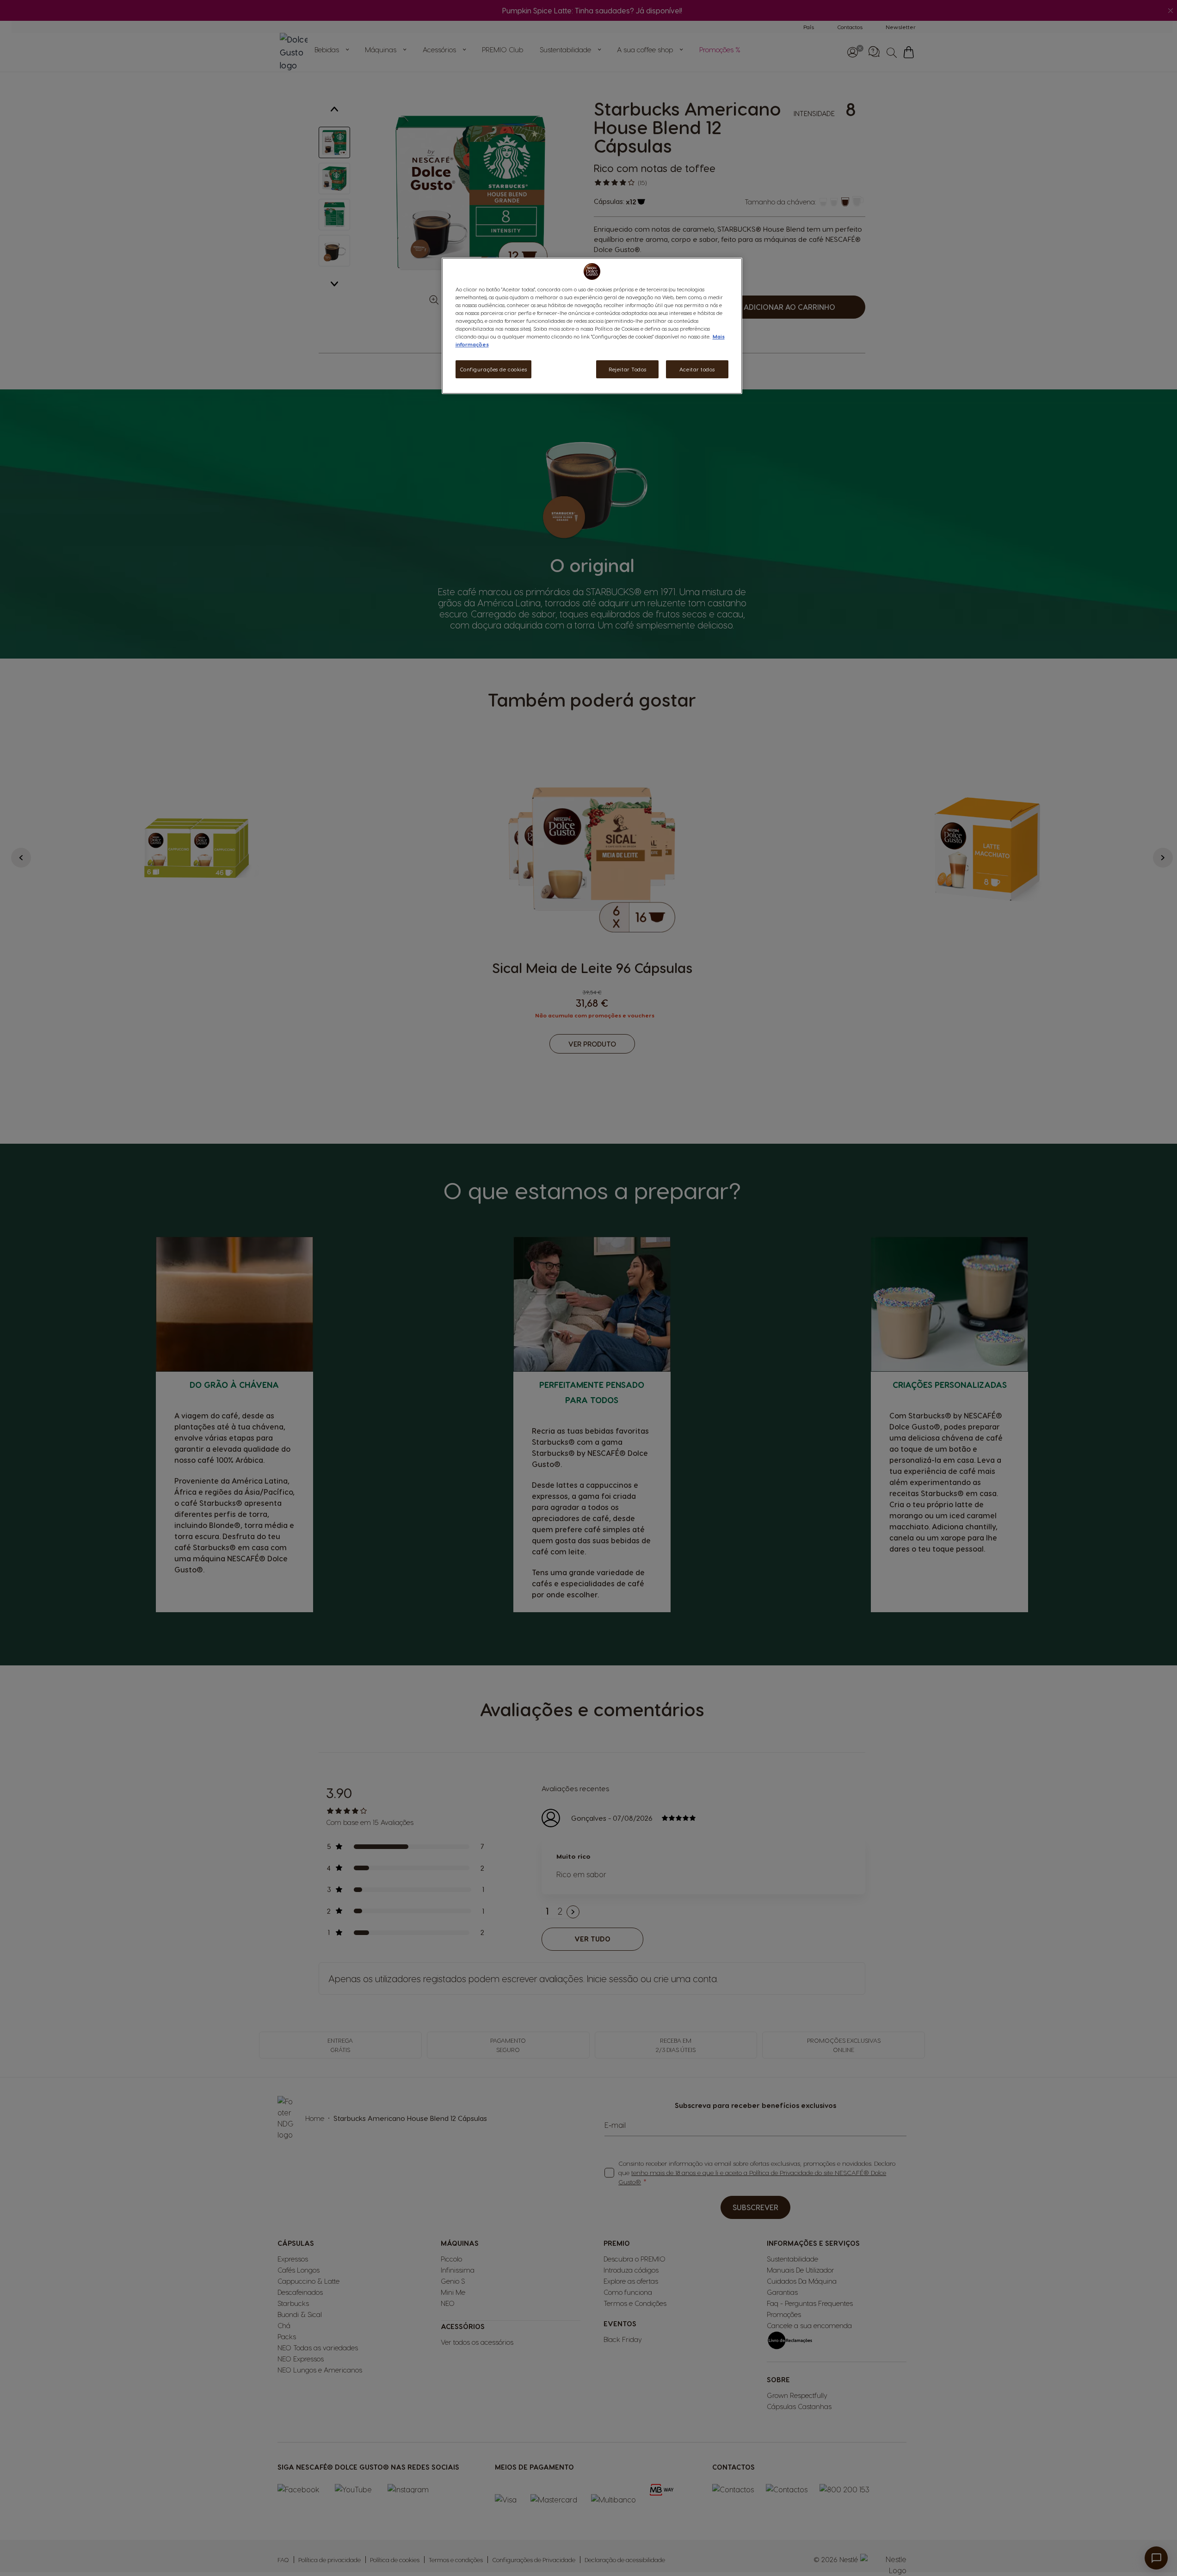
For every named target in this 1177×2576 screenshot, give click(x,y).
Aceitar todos (697, 369)
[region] (592, 326)
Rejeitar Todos (627, 369)
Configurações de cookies (494, 369)
